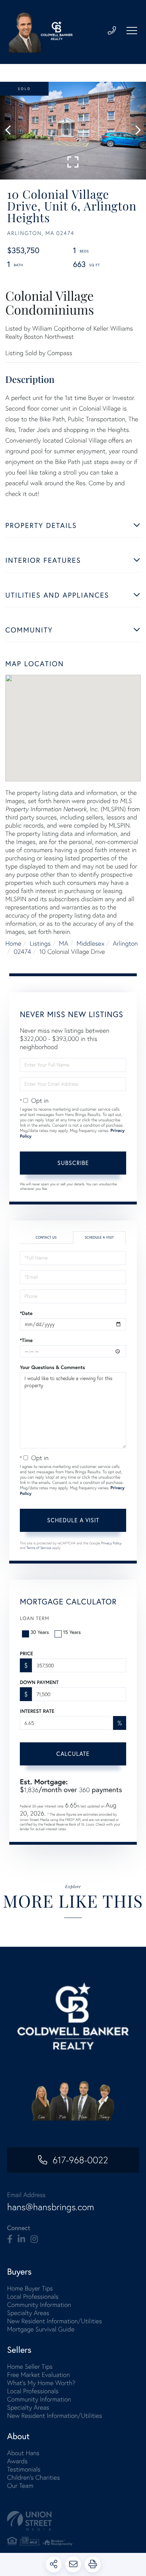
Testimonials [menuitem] (24, 2469)
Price (26, 1653)
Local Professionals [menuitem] (33, 2296)
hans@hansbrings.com (50, 2207)
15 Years (72, 1632)
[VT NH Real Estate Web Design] (73, 2521)
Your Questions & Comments (52, 1367)
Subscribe (73, 1163)
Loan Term (35, 1618)
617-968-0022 (80, 2160)
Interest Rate (37, 1711)
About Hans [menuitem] (23, 2453)
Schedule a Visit (99, 1237)
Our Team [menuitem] (20, 2486)
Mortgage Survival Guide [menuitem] (41, 2329)
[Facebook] (10, 2239)
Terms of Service (39, 1548)
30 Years (40, 1632)
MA (63, 943)
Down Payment (39, 1682)
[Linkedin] (21, 2239)
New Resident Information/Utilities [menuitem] (55, 2321)
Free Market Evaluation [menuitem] (38, 2375)
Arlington (125, 943)
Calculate (73, 1754)
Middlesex (91, 943)
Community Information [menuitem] (39, 2305)
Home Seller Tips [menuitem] (30, 2366)
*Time (26, 1340)
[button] (12, 131)
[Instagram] (34, 2239)
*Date (26, 1313)
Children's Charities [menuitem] (33, 2477)
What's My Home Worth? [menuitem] (41, 2383)
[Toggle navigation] (132, 31)
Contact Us (46, 1237)
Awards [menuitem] (17, 2461)
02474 (23, 952)
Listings (40, 943)
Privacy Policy (111, 1543)
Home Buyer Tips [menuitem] (30, 2288)
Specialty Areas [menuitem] (28, 2313)
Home (13, 943)
